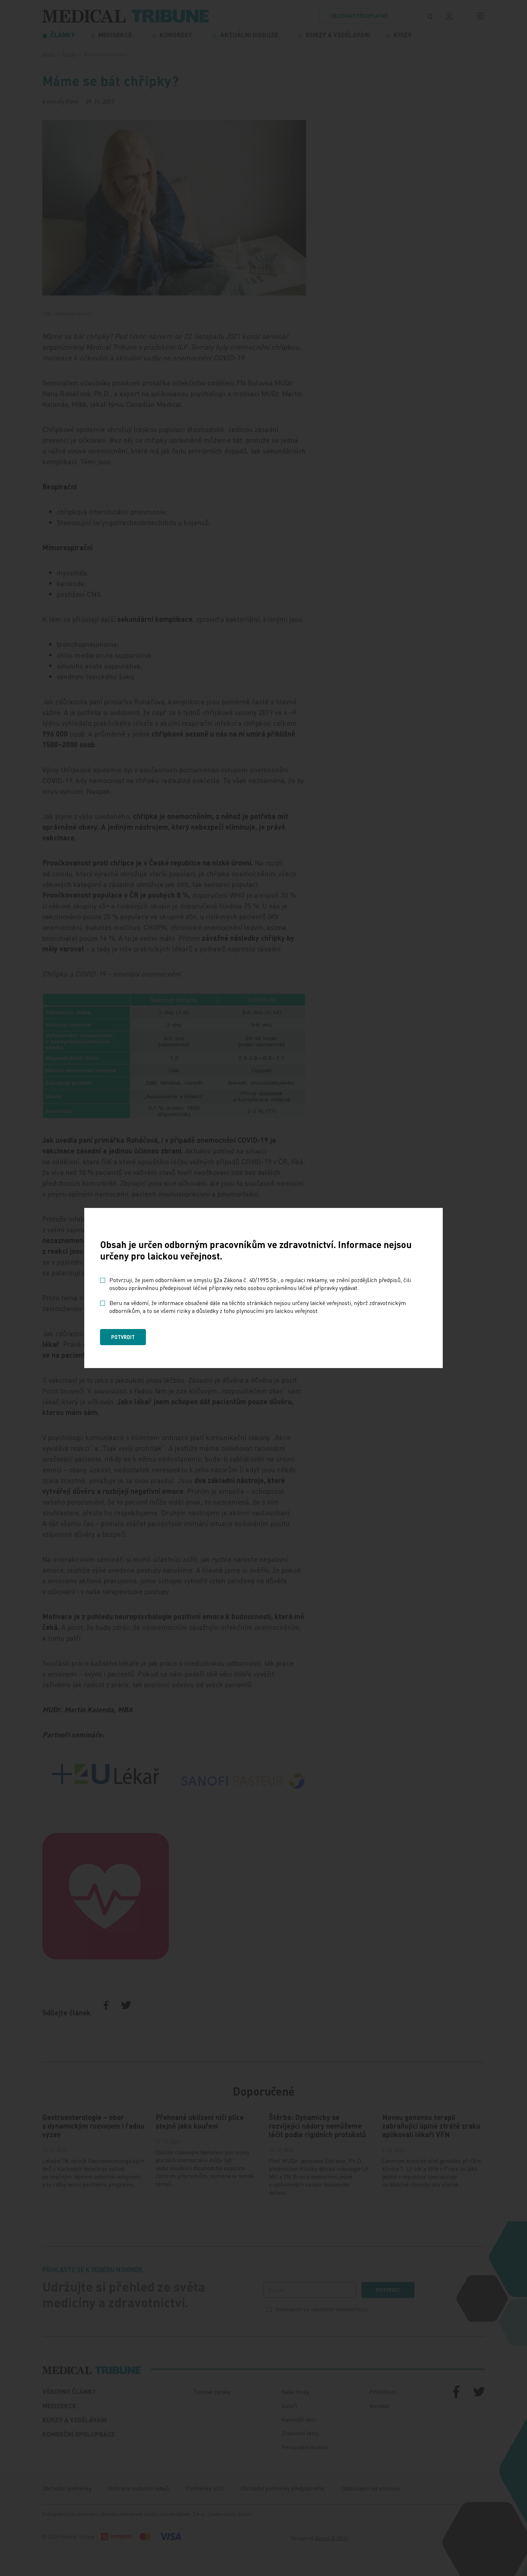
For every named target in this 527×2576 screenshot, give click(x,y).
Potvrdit (123, 1337)
